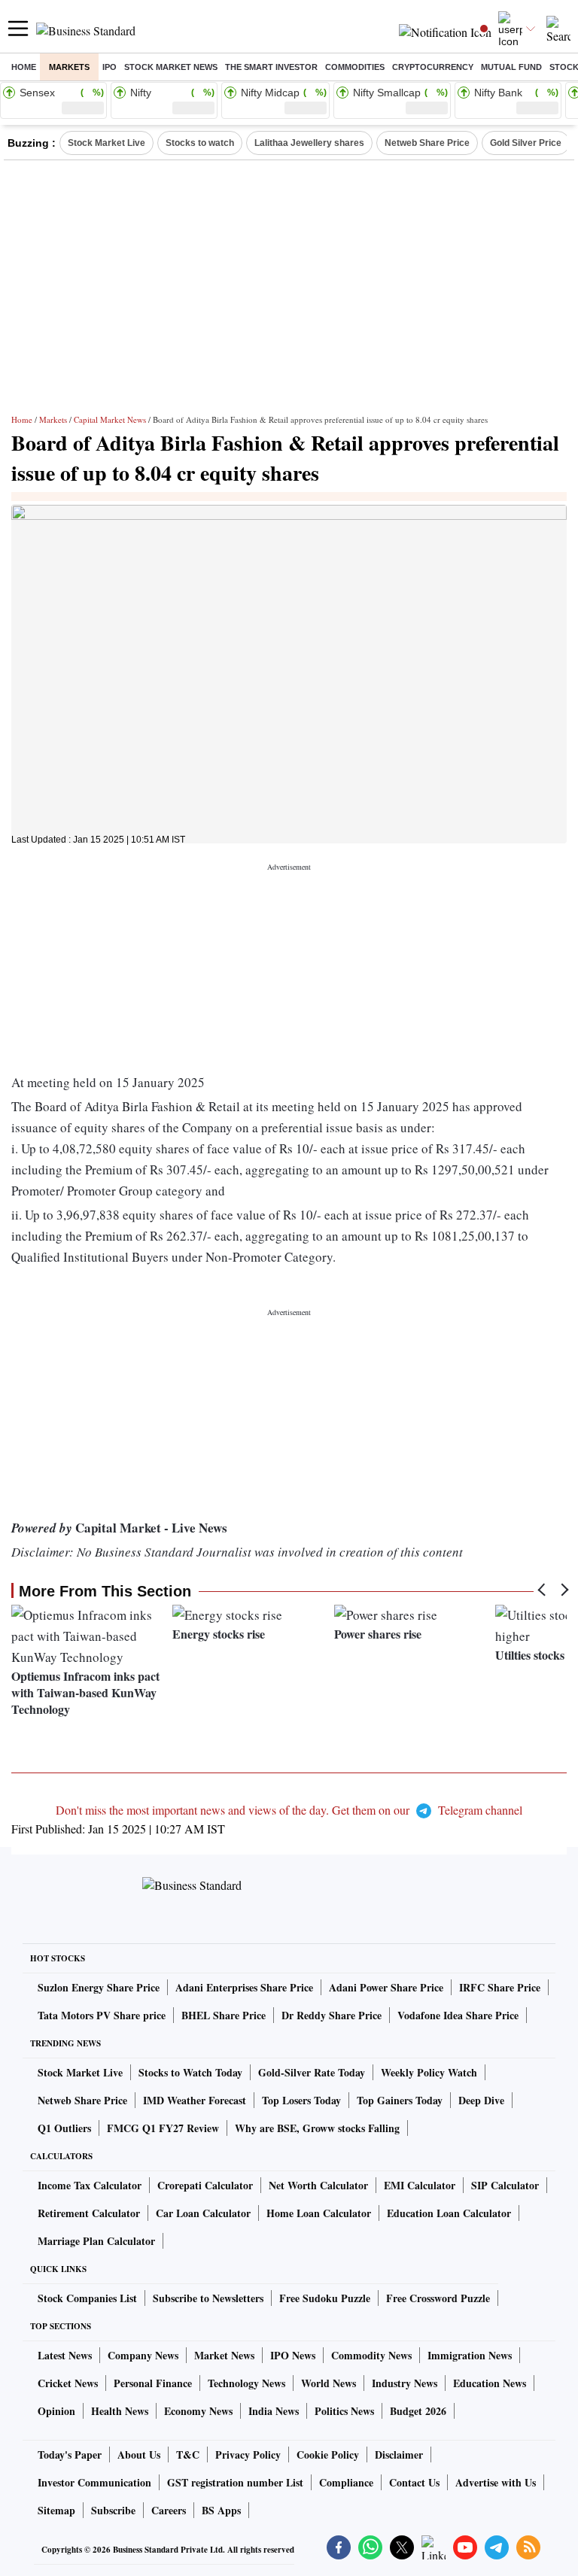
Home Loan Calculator (319, 2213)
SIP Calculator (505, 2185)
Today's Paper (70, 2454)
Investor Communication (94, 2482)
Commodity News (371, 2355)
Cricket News (68, 2383)
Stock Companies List (87, 2298)
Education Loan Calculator (449, 2213)
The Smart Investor (271, 67)
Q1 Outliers (64, 2128)
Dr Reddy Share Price (332, 2015)
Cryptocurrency (433, 67)
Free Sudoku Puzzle (325, 2298)
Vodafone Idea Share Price (458, 2015)
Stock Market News (171, 67)
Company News (143, 2355)
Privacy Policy (248, 2454)
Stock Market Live (106, 143)
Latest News (65, 2355)
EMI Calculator (420, 2185)
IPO (110, 67)
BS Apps (221, 2510)
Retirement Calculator (89, 2213)
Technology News (246, 2383)
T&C (188, 2454)
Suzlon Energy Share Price (99, 1987)
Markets (69, 67)
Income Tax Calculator (90, 2185)
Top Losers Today (301, 2100)
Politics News (344, 2411)
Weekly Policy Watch (429, 2072)
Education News (490, 2383)
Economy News (198, 2411)
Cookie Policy (328, 2454)
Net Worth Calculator (318, 2185)
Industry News (405, 2383)
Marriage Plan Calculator (96, 2241)
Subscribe (113, 2510)
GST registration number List (235, 2482)
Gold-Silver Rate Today (312, 2072)
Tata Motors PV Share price (102, 2015)
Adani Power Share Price (386, 1987)
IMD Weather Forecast (195, 2100)
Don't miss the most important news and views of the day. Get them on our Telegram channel (289, 1810)
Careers (169, 2510)
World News (329, 2383)
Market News (224, 2355)
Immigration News (470, 2355)
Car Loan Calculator (203, 2213)
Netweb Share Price (427, 143)
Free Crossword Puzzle (438, 2298)
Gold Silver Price (526, 143)
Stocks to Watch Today (190, 2072)
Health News (120, 2411)
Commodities (355, 67)
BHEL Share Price (224, 2015)
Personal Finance (153, 2383)
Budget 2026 (418, 2411)
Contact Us (414, 2482)
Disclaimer (399, 2454)
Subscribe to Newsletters (208, 2298)
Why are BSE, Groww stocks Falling (317, 2128)
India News (274, 2411)
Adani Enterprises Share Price (244, 1987)
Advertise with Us (496, 2482)
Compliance (346, 2482)
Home (24, 67)
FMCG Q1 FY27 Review (163, 2128)
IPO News (293, 2355)
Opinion (56, 2411)
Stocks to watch (200, 143)
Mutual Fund (511, 67)
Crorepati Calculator (205, 2185)
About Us (139, 2454)
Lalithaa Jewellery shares (309, 143)
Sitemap (56, 2510)
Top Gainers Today (400, 2100)
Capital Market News (110, 419)
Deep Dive (481, 2100)
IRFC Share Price (500, 1987)
